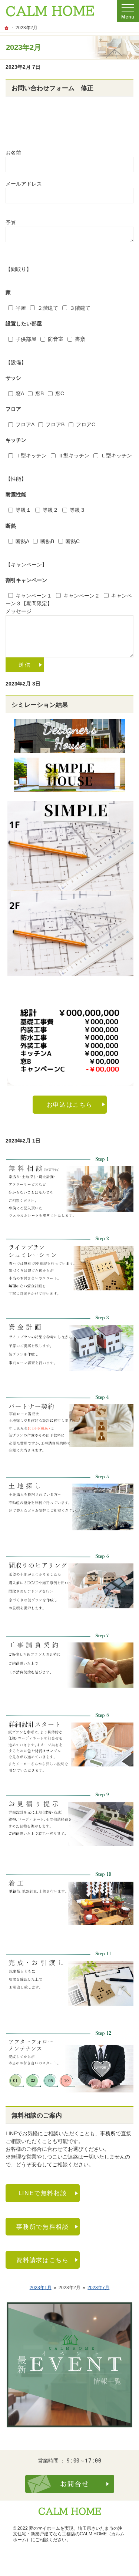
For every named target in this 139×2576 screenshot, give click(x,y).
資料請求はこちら (42, 2260)
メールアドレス (24, 184)
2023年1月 (41, 2288)
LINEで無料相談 (43, 2193)
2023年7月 (98, 2288)
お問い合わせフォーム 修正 (52, 88)
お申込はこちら (69, 1104)
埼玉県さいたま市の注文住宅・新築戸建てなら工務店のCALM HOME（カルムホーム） (69, 2534)
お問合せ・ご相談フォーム (70, 2484)
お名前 (13, 153)
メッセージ (19, 611)
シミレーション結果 (40, 705)
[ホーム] (7, 28)
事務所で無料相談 (42, 2227)
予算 (11, 223)
